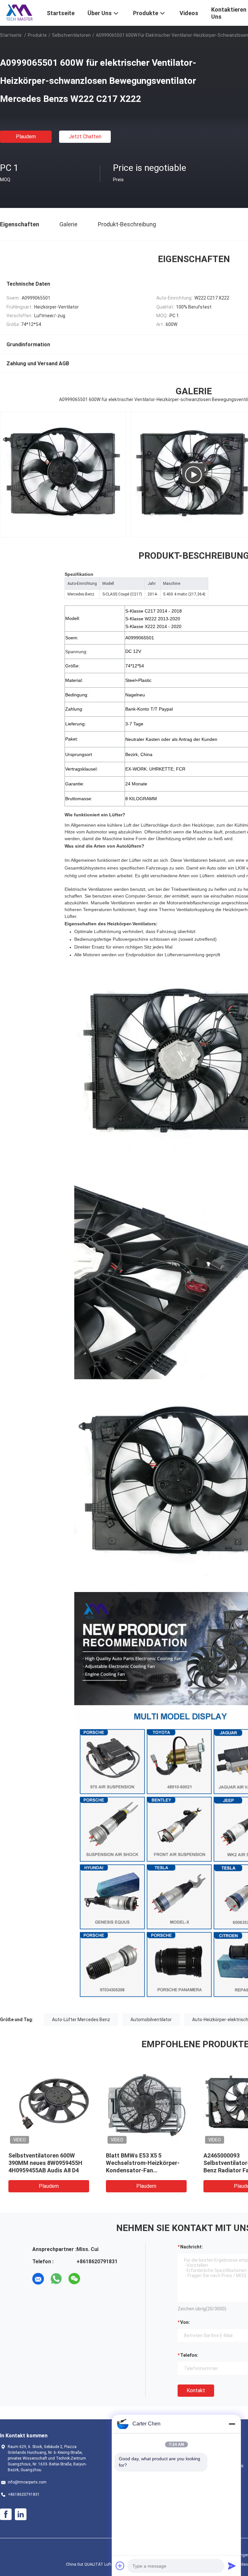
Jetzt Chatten (85, 137)
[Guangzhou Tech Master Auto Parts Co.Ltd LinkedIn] (21, 2514)
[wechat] (74, 2279)
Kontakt (196, 2390)
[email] (38, 2279)
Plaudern (26, 137)
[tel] (92, 2279)
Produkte (37, 35)
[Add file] (120, 2566)
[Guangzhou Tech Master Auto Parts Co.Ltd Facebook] (6, 2514)
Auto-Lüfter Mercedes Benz (81, 2020)
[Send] (232, 2566)
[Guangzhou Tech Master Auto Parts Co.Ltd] (19, 12)
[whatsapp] (56, 2279)
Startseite (11, 35)
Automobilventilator (151, 2020)
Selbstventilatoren (71, 35)
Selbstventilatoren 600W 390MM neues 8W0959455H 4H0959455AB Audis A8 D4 (45, 2163)
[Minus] (232, 2424)
